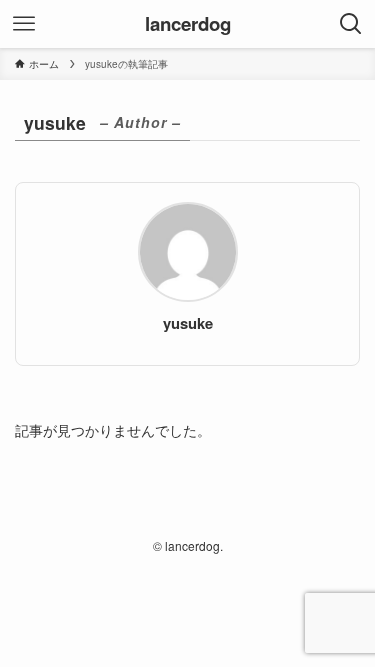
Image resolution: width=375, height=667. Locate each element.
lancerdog (188, 24)
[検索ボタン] (351, 24)
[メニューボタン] (24, 24)
